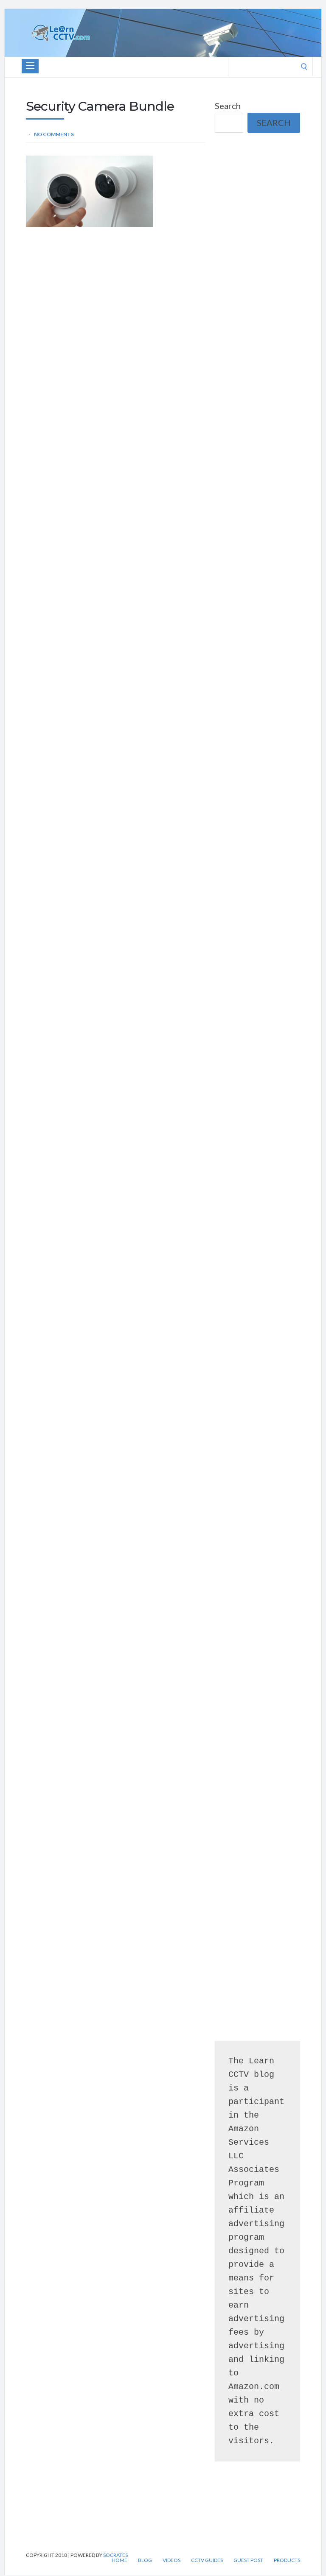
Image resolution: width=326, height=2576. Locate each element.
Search (228, 106)
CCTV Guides (207, 2560)
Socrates (115, 2555)
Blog (145, 2560)
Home (119, 2560)
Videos (171, 2560)
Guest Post (248, 2560)
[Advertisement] (257, 190)
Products (287, 2560)
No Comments (54, 134)
